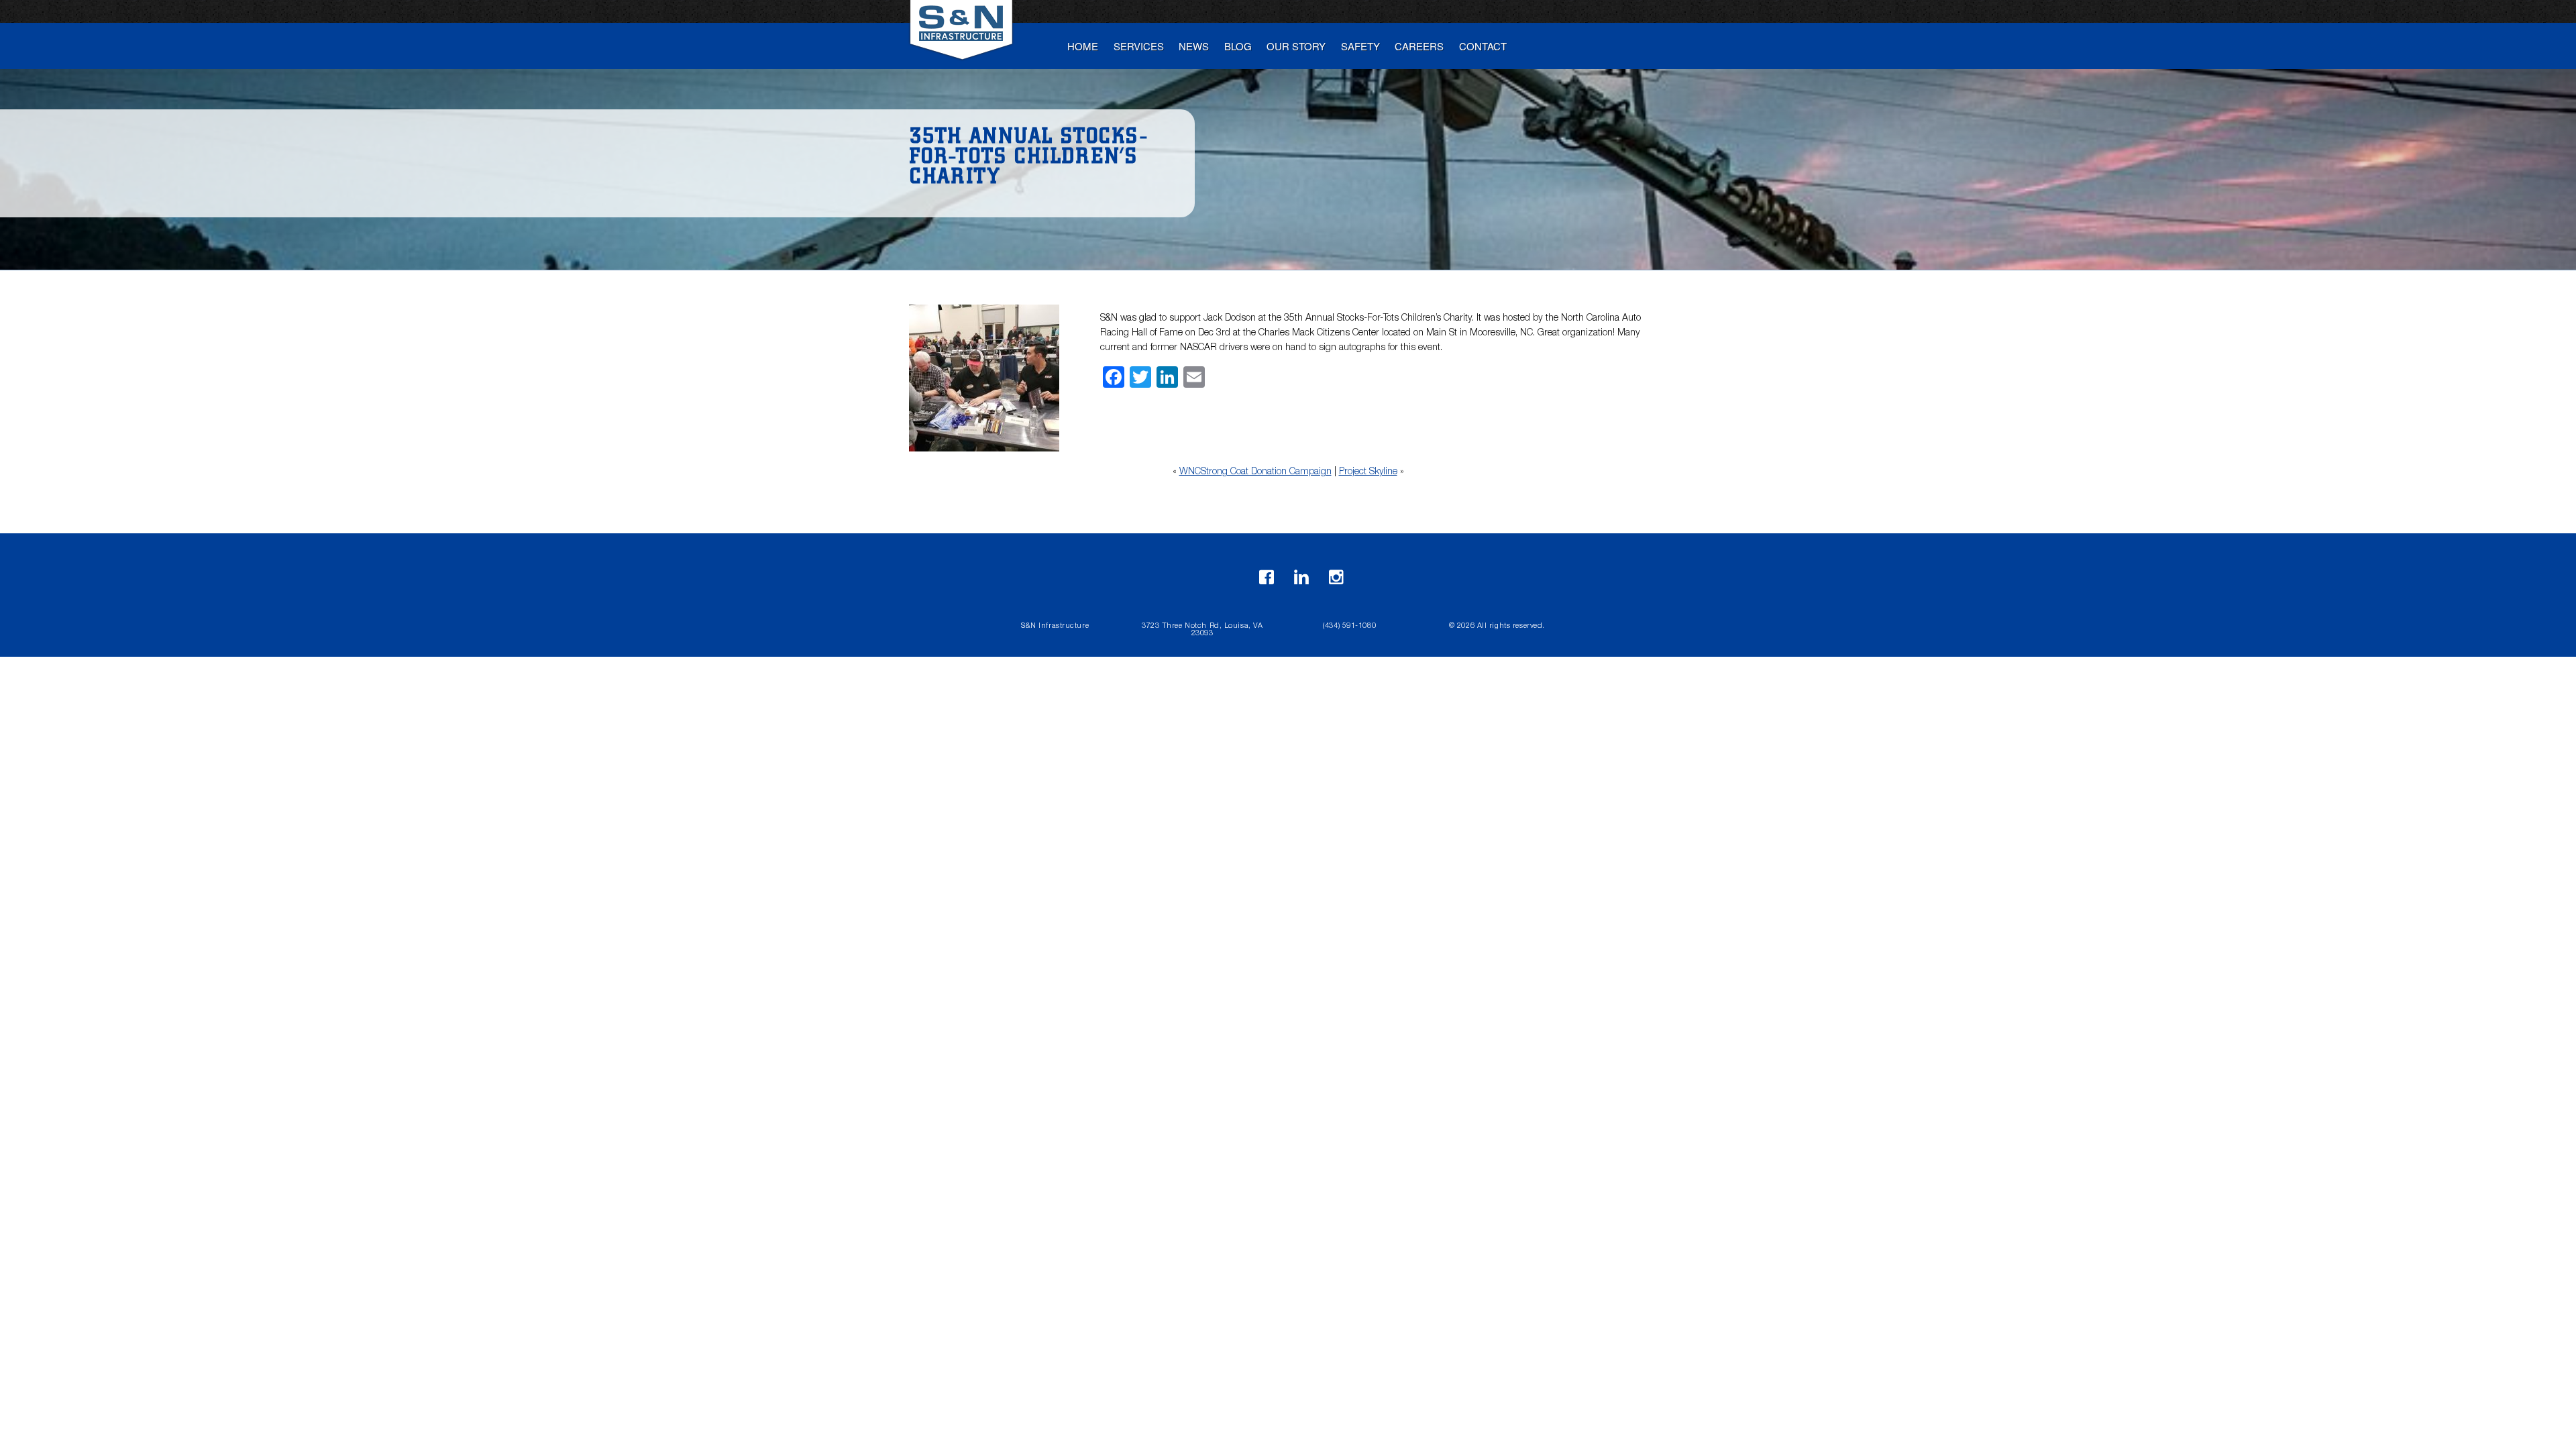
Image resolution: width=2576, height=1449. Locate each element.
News (1194, 46)
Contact (1483, 46)
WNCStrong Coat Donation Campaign (1255, 472)
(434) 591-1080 (1349, 626)
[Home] (963, 35)
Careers (1419, 46)
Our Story (1296, 46)
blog (1238, 46)
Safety (1360, 46)
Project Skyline (1368, 472)
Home (1083, 46)
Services (1139, 46)
